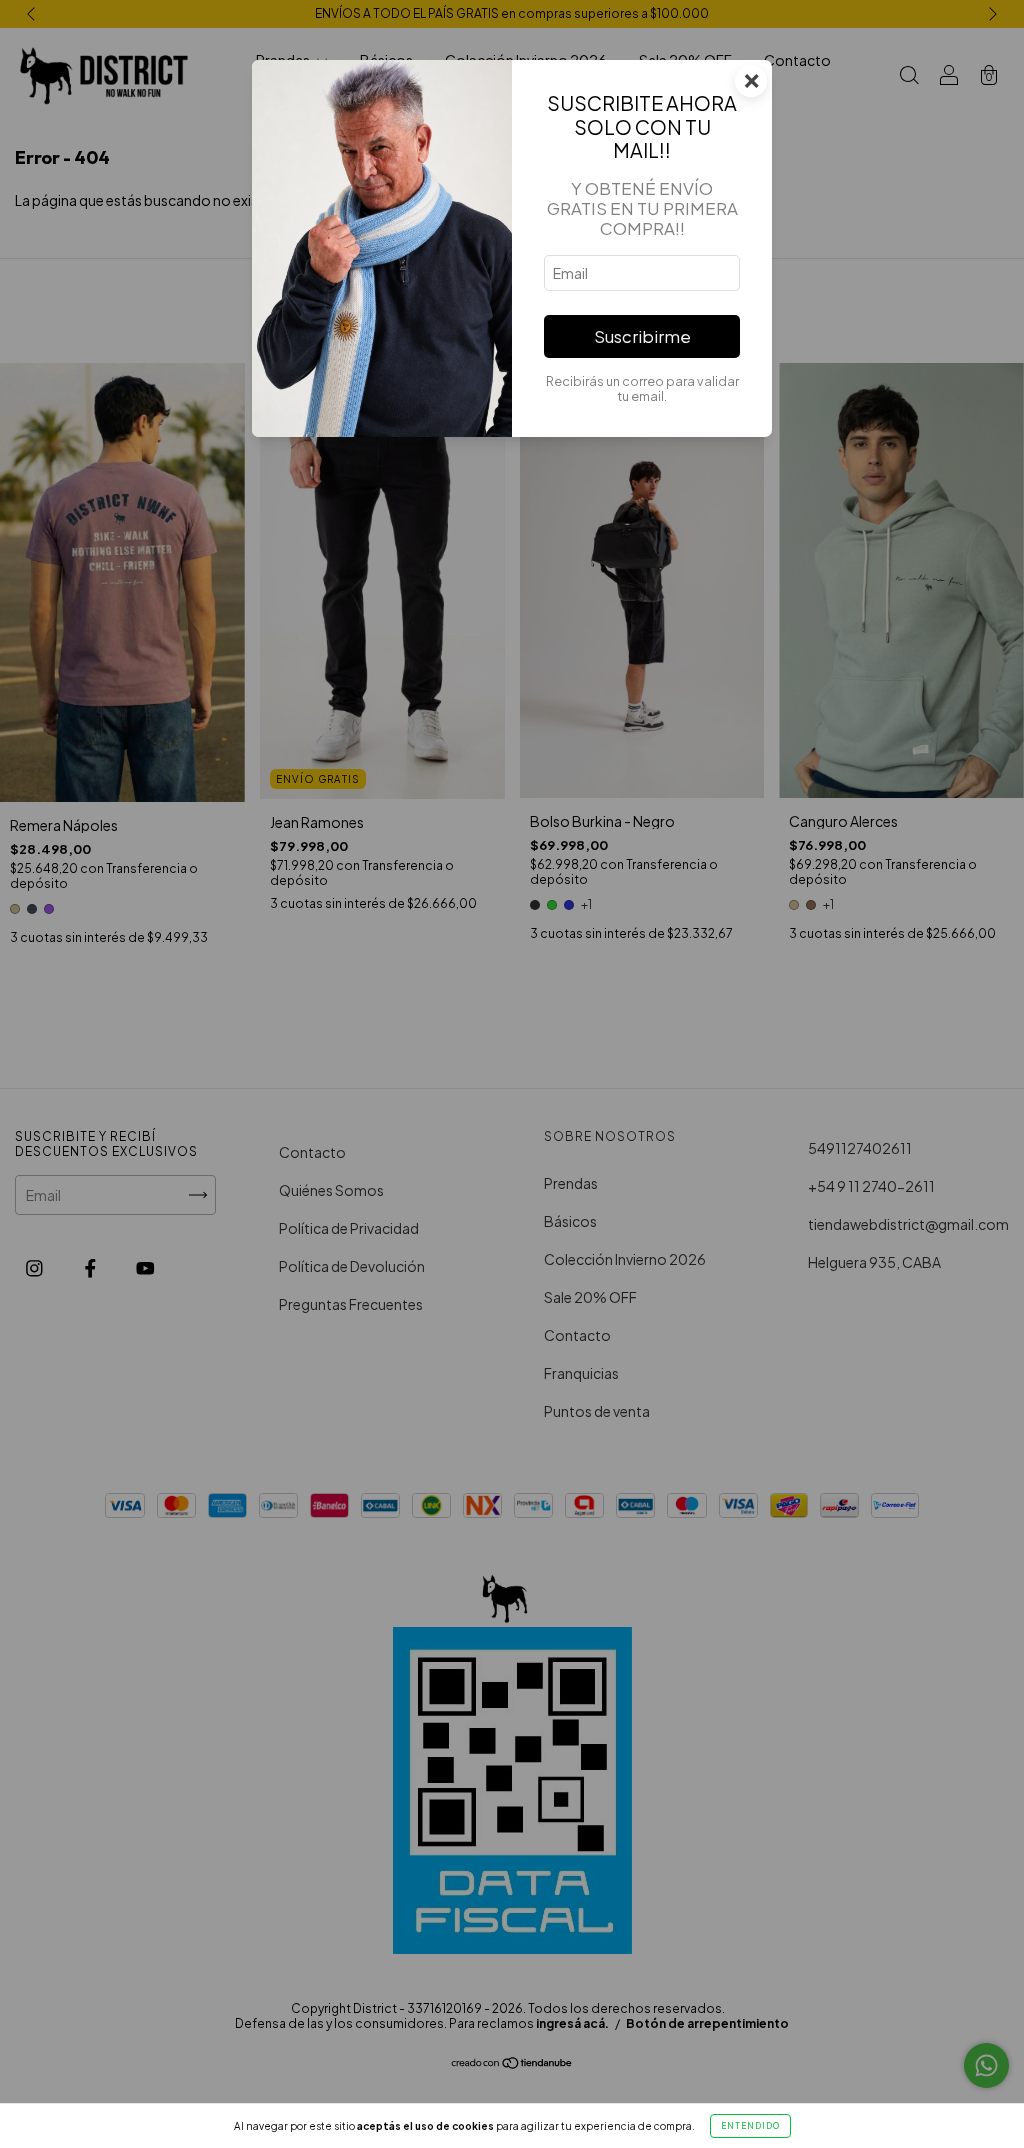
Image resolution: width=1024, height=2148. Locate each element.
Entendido (750, 2126)
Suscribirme (642, 336)
